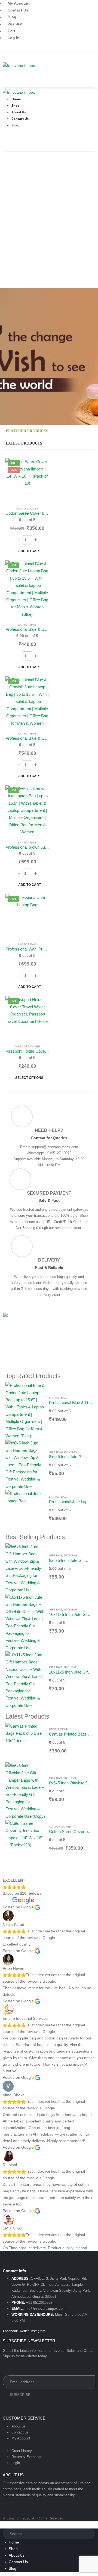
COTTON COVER (27, 509)
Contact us (20, 2432)
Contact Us (18, 10)
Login (16, 2463)
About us (19, 2426)
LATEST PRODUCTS (24, 443)
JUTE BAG (71, 1452)
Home (14, 2542)
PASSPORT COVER (27, 1046)
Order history (22, 2451)
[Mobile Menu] (4, 57)
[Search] (91, 2534)
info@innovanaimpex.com (45, 2309)
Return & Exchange (27, 2457)
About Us (17, 2555)
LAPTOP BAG (27, 625)
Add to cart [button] (30, 551)
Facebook (10, 2331)
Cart (11, 31)
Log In (14, 38)
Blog (12, 17)
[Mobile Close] (3, 2525)
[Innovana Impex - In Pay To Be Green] (19, 65)
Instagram (38, 2331)
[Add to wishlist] (40, 467)
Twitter (24, 2331)
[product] (25, 1411)
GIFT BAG (56, 1452)
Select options (29, 1078)
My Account (21, 2438)
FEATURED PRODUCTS (27, 431)
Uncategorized (61, 1729)
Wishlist (15, 24)
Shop (13, 2549)
